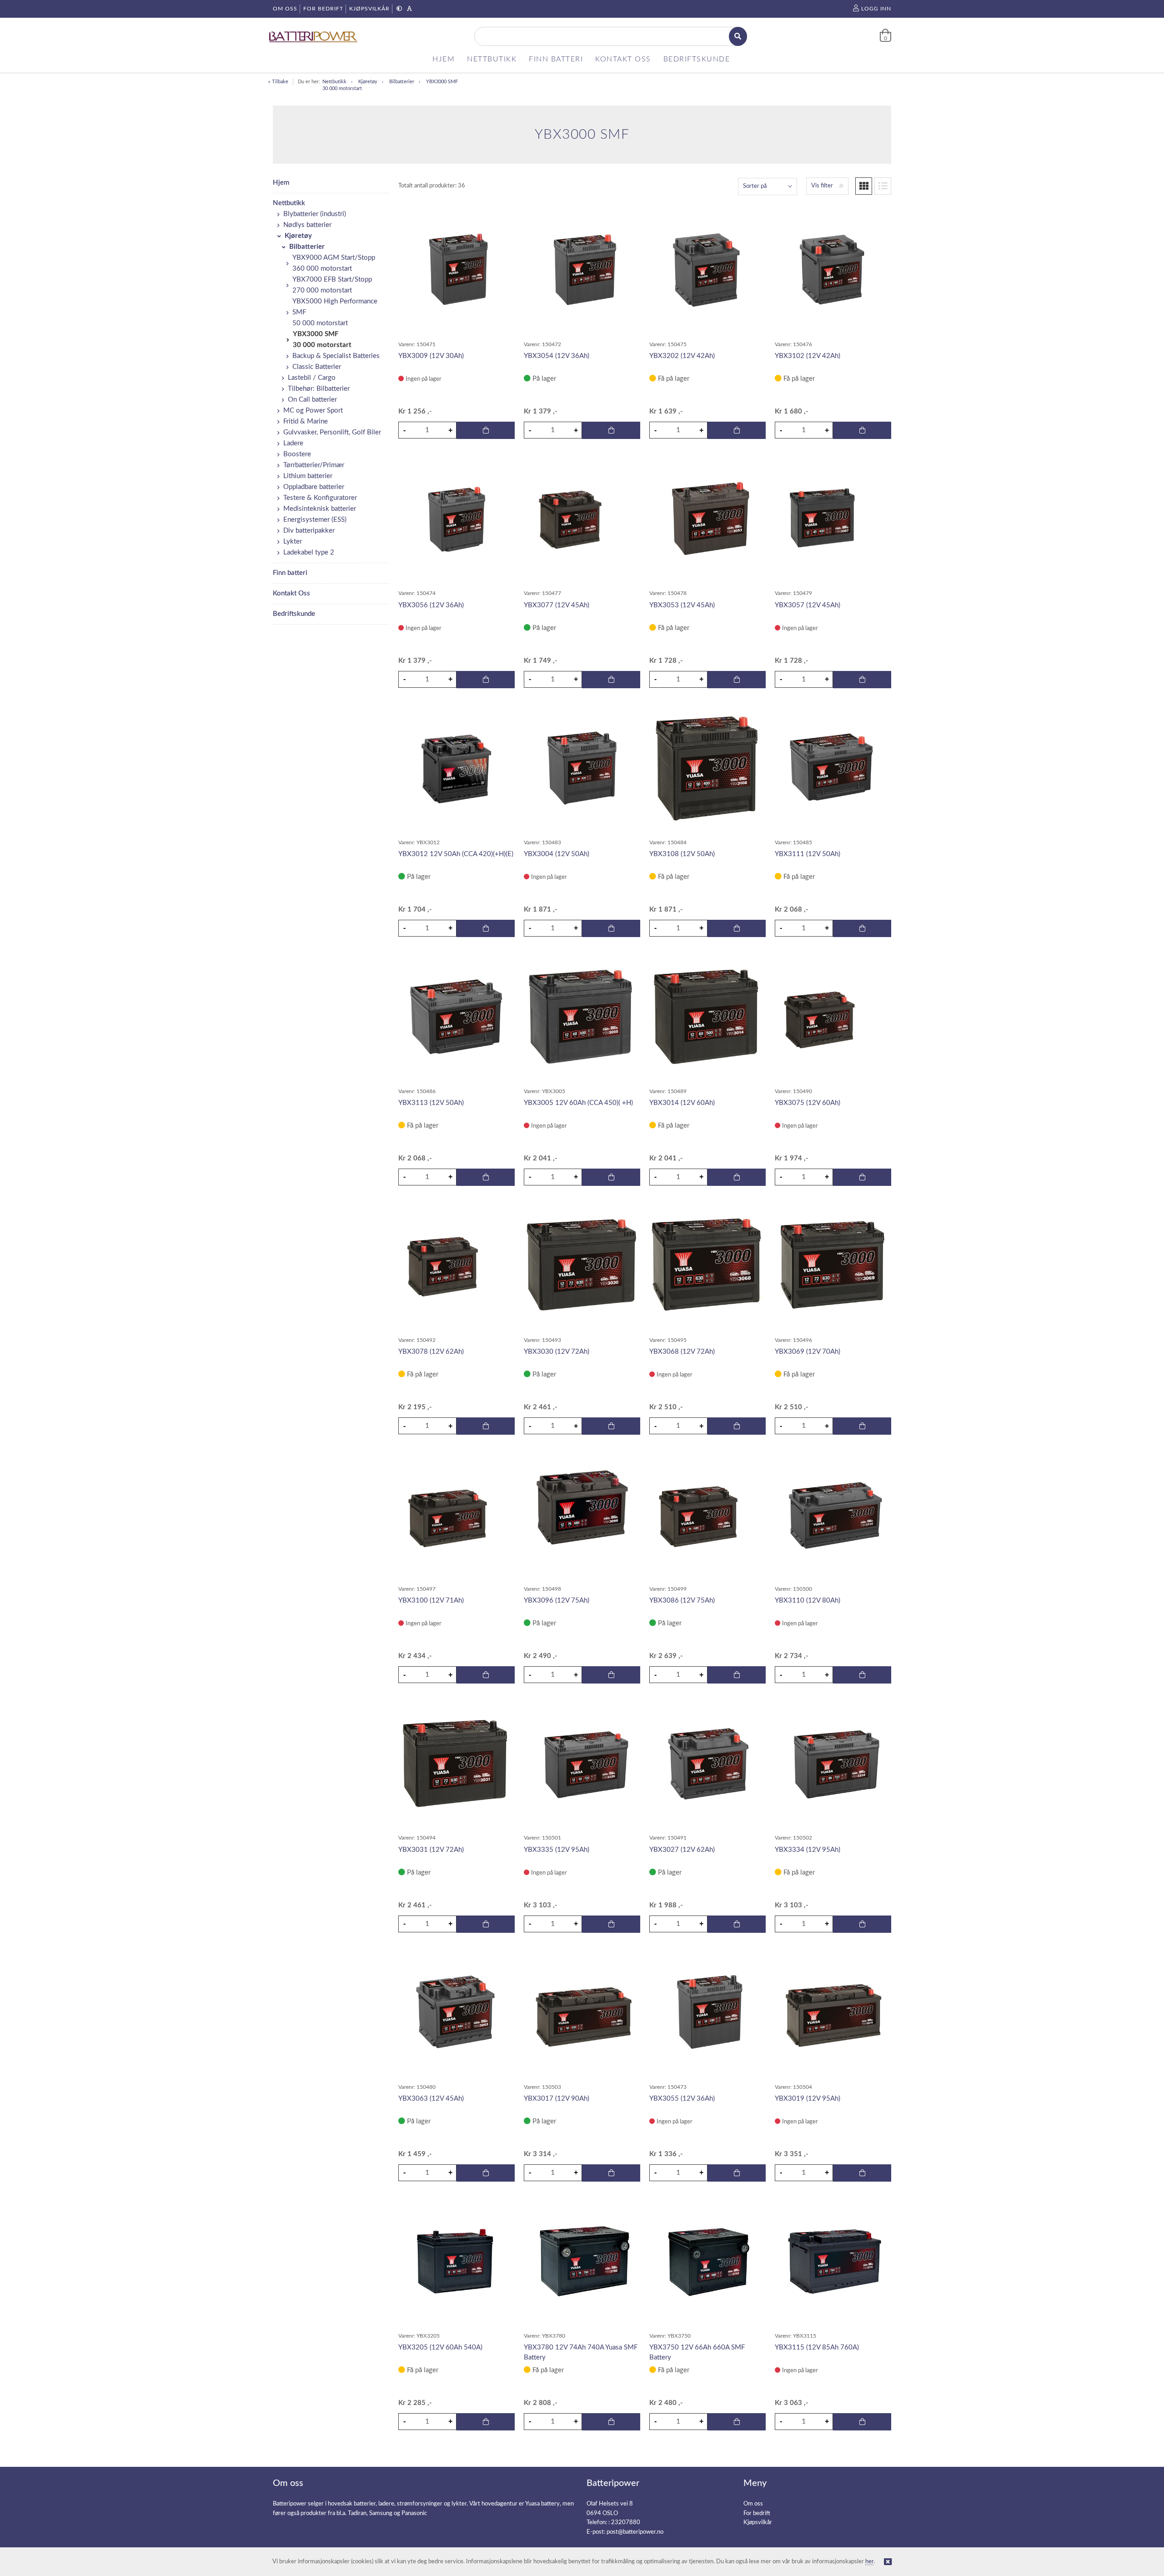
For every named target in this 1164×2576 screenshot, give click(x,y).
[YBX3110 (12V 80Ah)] (833, 1515)
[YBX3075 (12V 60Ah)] (833, 1017)
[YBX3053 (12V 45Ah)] (707, 519)
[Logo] (314, 37)
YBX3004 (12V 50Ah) (557, 854)
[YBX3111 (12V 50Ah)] (833, 768)
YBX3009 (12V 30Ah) (431, 356)
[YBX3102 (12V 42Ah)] (833, 270)
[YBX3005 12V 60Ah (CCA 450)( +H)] (582, 1017)
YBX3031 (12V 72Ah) (431, 1850)
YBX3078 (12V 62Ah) (431, 1352)
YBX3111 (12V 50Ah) (808, 854)
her (869, 2562)
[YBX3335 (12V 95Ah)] (582, 1763)
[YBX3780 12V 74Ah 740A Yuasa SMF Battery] (582, 2261)
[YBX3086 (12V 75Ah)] (707, 1514)
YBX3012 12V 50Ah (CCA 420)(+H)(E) (456, 854)
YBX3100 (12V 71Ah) (431, 1601)
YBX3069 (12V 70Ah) (808, 1352)
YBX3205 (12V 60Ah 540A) (440, 2347)
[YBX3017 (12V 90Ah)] (582, 2012)
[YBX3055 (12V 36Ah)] (707, 2012)
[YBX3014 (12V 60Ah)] (707, 1016)
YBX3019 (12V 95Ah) (808, 2099)
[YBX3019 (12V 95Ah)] (833, 2012)
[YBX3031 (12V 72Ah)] (457, 1763)
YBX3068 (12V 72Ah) (682, 1352)
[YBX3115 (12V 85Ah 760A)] (833, 2261)
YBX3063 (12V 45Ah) (431, 2099)
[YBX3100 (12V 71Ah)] (457, 1514)
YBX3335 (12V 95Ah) (557, 1850)
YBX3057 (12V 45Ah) (808, 605)
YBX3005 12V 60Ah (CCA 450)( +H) (578, 1103)
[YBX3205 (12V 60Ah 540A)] (457, 2261)
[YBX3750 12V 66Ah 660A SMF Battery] (707, 2261)
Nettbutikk (334, 82)
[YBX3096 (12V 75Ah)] (582, 1515)
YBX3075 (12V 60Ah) (808, 1103)
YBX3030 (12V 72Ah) (557, 1352)
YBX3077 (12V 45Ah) (557, 605)
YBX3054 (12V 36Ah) (557, 356)
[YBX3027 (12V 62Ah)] (707, 1763)
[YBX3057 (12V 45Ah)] (833, 519)
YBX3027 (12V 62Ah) (682, 1850)
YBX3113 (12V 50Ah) (431, 1103)
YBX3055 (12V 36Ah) (682, 2099)
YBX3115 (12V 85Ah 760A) (817, 2347)
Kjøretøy (368, 82)
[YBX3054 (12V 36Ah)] (582, 270)
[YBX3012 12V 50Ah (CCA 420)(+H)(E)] (457, 768)
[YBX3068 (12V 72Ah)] (707, 1265)
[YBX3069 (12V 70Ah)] (833, 1265)
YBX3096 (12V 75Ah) (557, 1601)
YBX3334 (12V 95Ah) (808, 1850)
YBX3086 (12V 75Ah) (682, 1601)
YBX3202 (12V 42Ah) (682, 356)
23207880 (626, 2523)
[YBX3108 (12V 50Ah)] (707, 768)
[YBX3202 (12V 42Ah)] (707, 270)
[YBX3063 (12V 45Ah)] (457, 2012)
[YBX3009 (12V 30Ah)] (457, 270)
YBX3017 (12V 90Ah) (557, 2099)
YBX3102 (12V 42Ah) (808, 356)
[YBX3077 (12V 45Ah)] (582, 519)
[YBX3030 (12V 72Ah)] (582, 1265)
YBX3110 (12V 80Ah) (808, 1601)
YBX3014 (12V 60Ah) (682, 1103)
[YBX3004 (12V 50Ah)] (582, 768)
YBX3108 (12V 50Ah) (682, 854)
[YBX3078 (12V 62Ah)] (457, 1265)
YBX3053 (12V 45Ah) (682, 605)
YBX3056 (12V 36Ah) (431, 605)
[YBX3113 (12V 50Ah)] (457, 1016)
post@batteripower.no (635, 2532)
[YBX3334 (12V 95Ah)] (833, 1763)
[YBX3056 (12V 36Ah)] (457, 519)
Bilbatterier (402, 82)
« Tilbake (278, 82)
